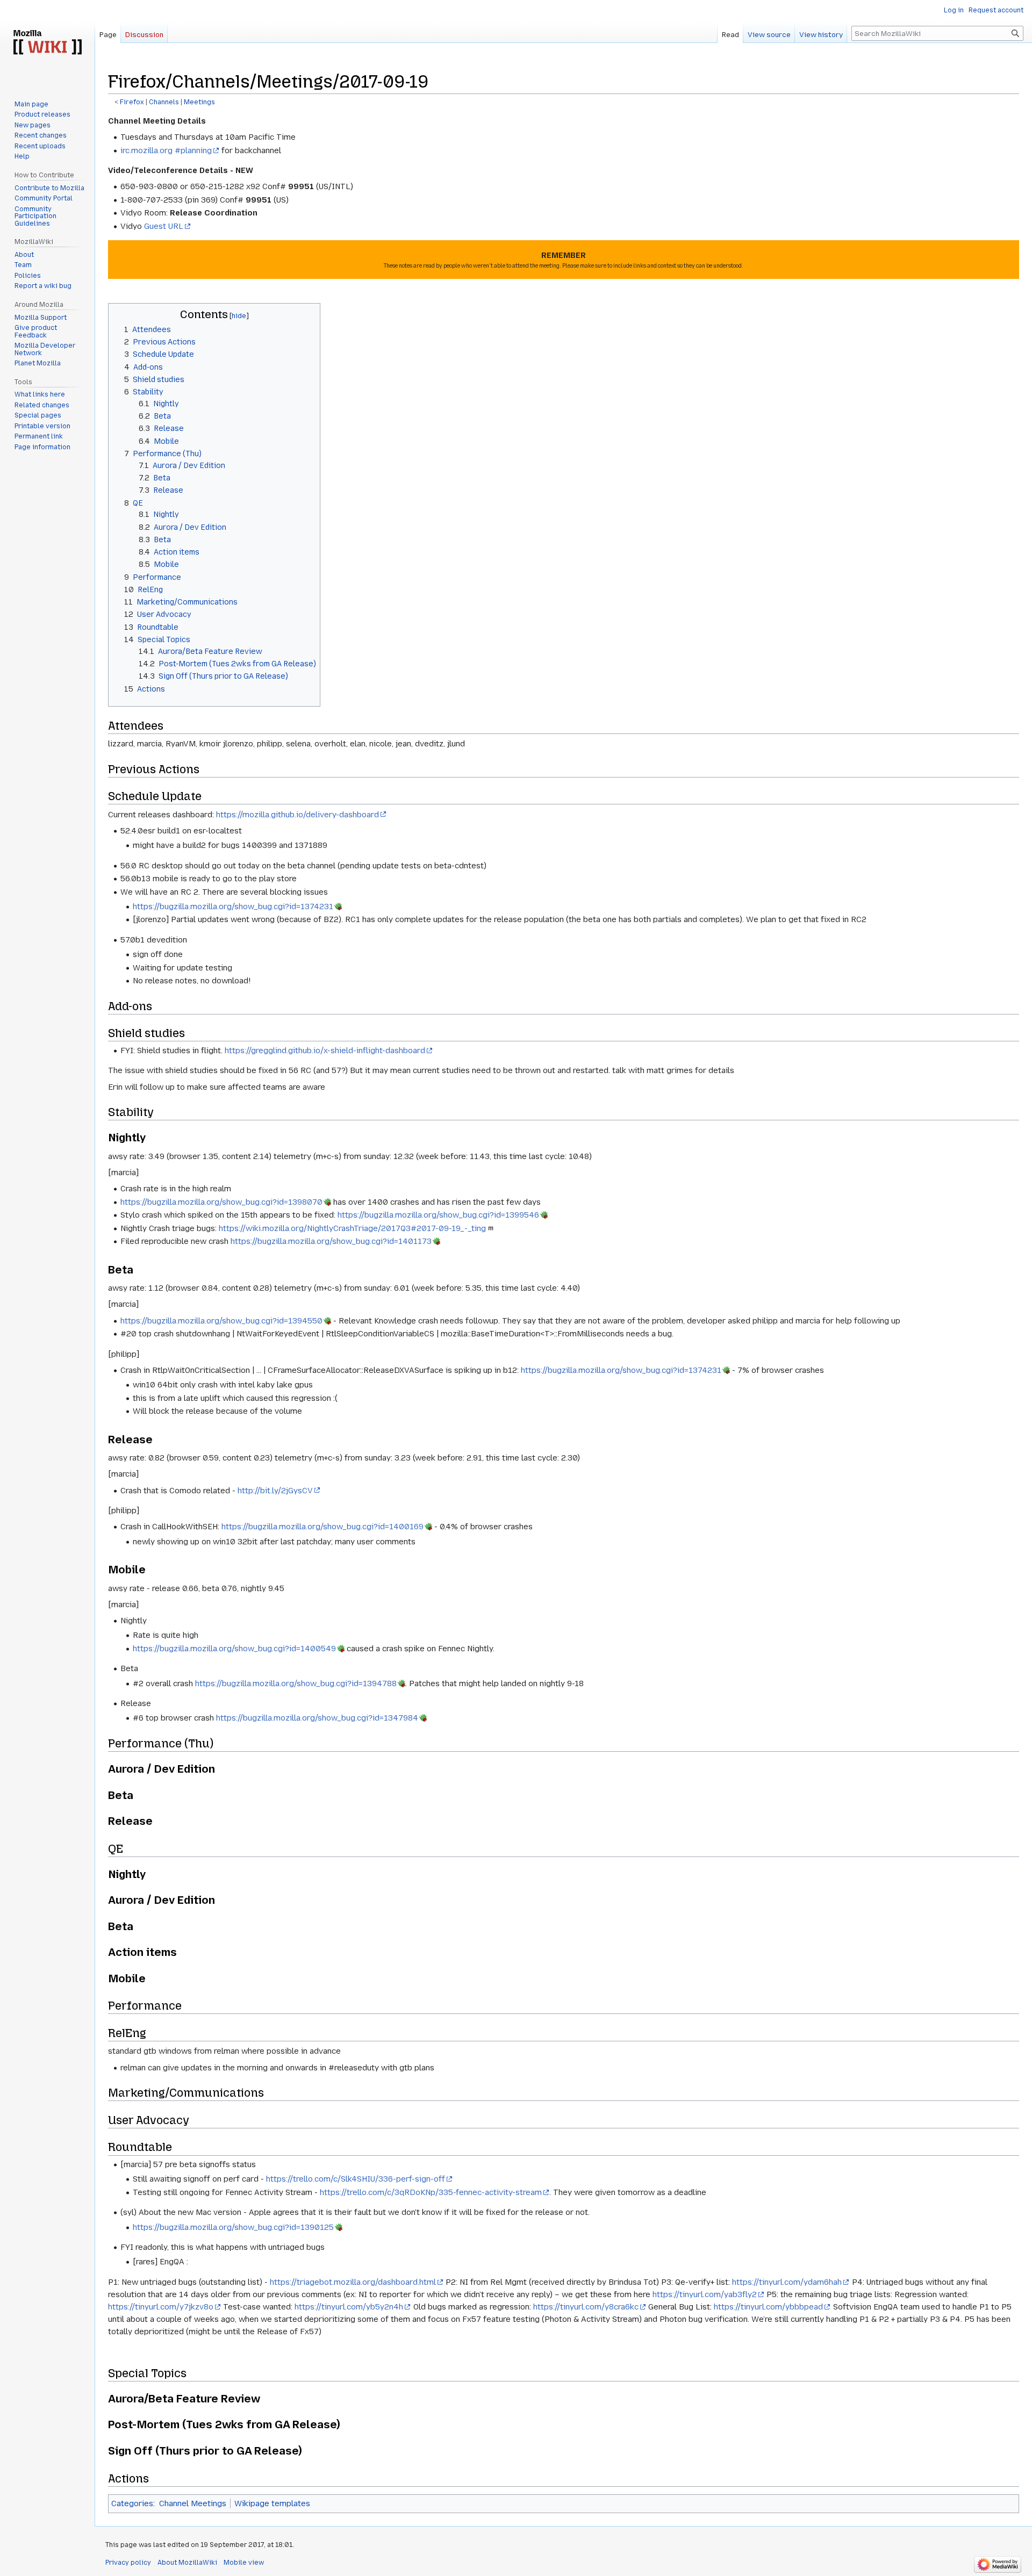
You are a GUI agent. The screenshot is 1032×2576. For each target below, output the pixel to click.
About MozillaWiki (187, 2563)
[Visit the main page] (47, 43)
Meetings (199, 102)
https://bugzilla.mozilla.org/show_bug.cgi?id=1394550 (221, 1321)
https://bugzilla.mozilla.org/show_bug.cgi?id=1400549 (234, 1649)
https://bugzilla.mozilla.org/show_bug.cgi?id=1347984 (317, 1718)
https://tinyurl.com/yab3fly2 (705, 2294)
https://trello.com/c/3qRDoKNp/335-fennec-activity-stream (431, 2192)
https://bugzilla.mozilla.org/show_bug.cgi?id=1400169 (322, 1527)
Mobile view (244, 2563)
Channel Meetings (193, 2503)
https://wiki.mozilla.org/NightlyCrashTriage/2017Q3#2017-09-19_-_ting (352, 1228)
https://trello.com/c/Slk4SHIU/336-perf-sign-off (356, 2179)
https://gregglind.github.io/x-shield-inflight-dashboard (325, 1050)
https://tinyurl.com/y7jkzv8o (161, 2307)
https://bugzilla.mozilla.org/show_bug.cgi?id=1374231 (233, 906)
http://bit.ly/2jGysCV (275, 1491)
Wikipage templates (272, 2503)
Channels (164, 102)
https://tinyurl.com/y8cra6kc (586, 2307)
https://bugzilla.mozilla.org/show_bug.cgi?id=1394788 (296, 1683)
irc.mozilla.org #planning (166, 150)
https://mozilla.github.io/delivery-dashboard (298, 815)
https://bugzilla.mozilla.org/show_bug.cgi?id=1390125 (233, 2227)
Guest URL (164, 226)
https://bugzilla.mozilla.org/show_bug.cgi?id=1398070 (221, 1202)
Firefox (132, 102)
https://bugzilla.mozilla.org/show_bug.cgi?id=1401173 (331, 1241)
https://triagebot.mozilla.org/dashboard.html (353, 2282)
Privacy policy (128, 2563)
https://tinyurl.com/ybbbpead (768, 2307)
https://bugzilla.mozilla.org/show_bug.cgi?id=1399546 (438, 1215)
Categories (132, 2503)
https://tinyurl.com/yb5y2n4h (349, 2307)
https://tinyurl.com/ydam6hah (787, 2282)
